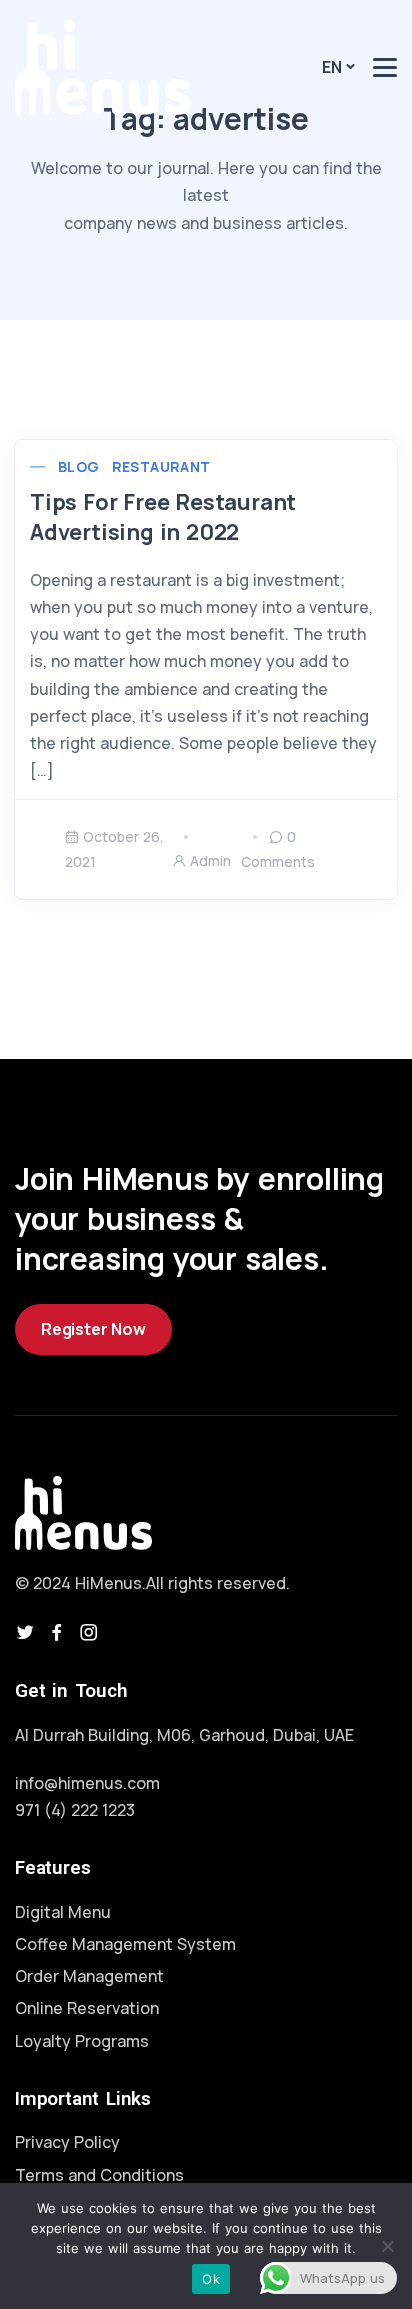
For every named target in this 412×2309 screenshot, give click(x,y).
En (332, 67)
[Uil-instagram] (89, 1632)
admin (210, 860)
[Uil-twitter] (25, 1632)
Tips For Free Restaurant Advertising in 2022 (163, 517)
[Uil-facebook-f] (57, 1632)
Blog (79, 466)
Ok (211, 2279)
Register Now (93, 1329)
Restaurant (161, 466)
